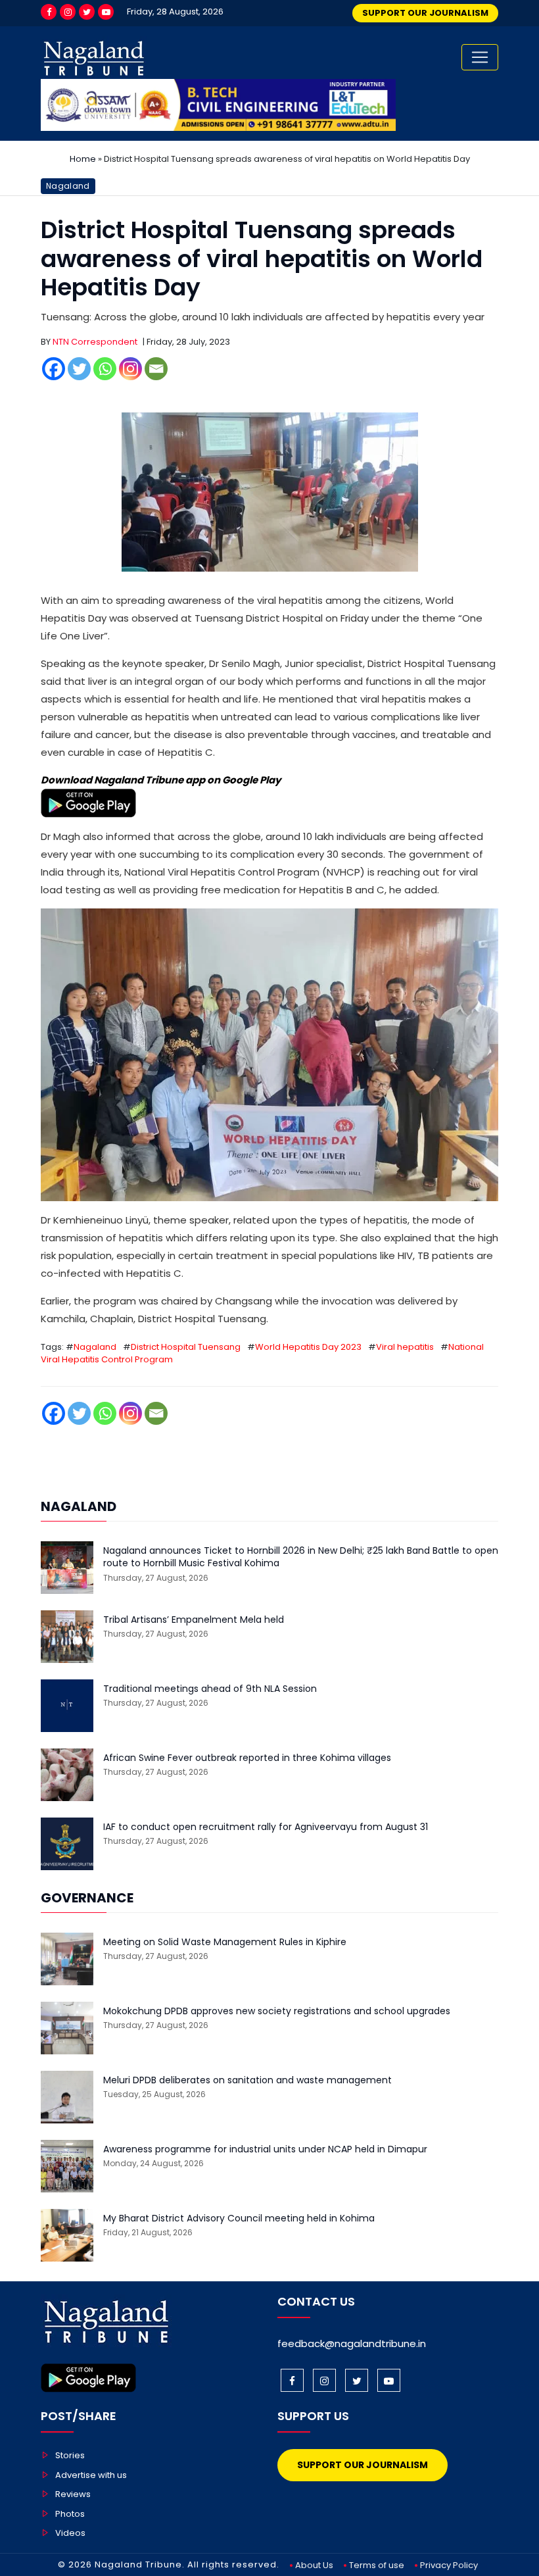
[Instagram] (68, 12)
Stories (70, 2455)
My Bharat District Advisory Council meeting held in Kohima (239, 2218)
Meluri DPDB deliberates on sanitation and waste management (247, 2080)
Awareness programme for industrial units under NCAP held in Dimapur (265, 2149)
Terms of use (377, 2565)
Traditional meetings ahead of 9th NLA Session (210, 1689)
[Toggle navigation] (480, 57)
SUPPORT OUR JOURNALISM (425, 13)
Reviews (73, 2494)
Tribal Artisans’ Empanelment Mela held (194, 1620)
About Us (314, 2565)
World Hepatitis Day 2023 (308, 1347)
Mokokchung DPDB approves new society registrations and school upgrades (277, 2011)
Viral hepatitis (405, 1347)
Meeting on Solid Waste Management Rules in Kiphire (225, 1942)
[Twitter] (87, 12)
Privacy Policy (449, 2565)
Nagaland (68, 186)
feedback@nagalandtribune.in (352, 2343)
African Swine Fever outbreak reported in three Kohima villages (247, 1758)
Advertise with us (91, 2475)
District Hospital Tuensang (186, 1347)
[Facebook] (49, 12)
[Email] (156, 369)
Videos (70, 2533)
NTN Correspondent (95, 342)
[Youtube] (106, 12)
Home (83, 159)
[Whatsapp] (105, 369)
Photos (70, 2514)
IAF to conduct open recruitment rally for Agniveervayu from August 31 (266, 1827)
